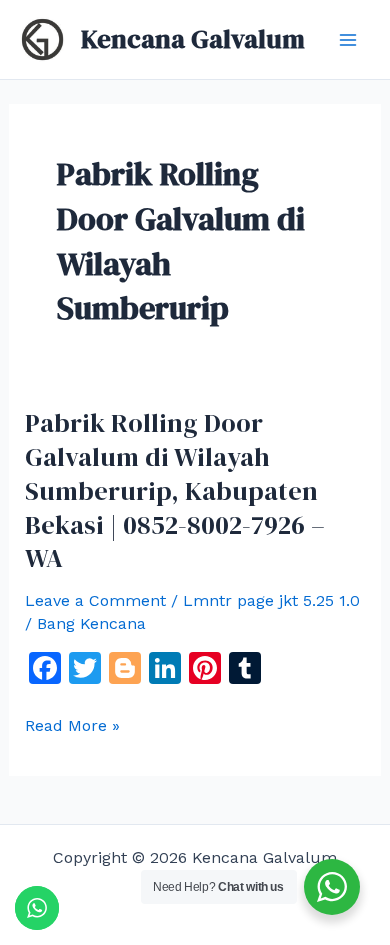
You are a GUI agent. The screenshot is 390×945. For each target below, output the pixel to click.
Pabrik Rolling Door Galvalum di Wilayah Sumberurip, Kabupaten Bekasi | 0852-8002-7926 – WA (175, 490)
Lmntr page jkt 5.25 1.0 (271, 600)
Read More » (72, 726)
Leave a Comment (95, 600)
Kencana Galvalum (193, 39)
